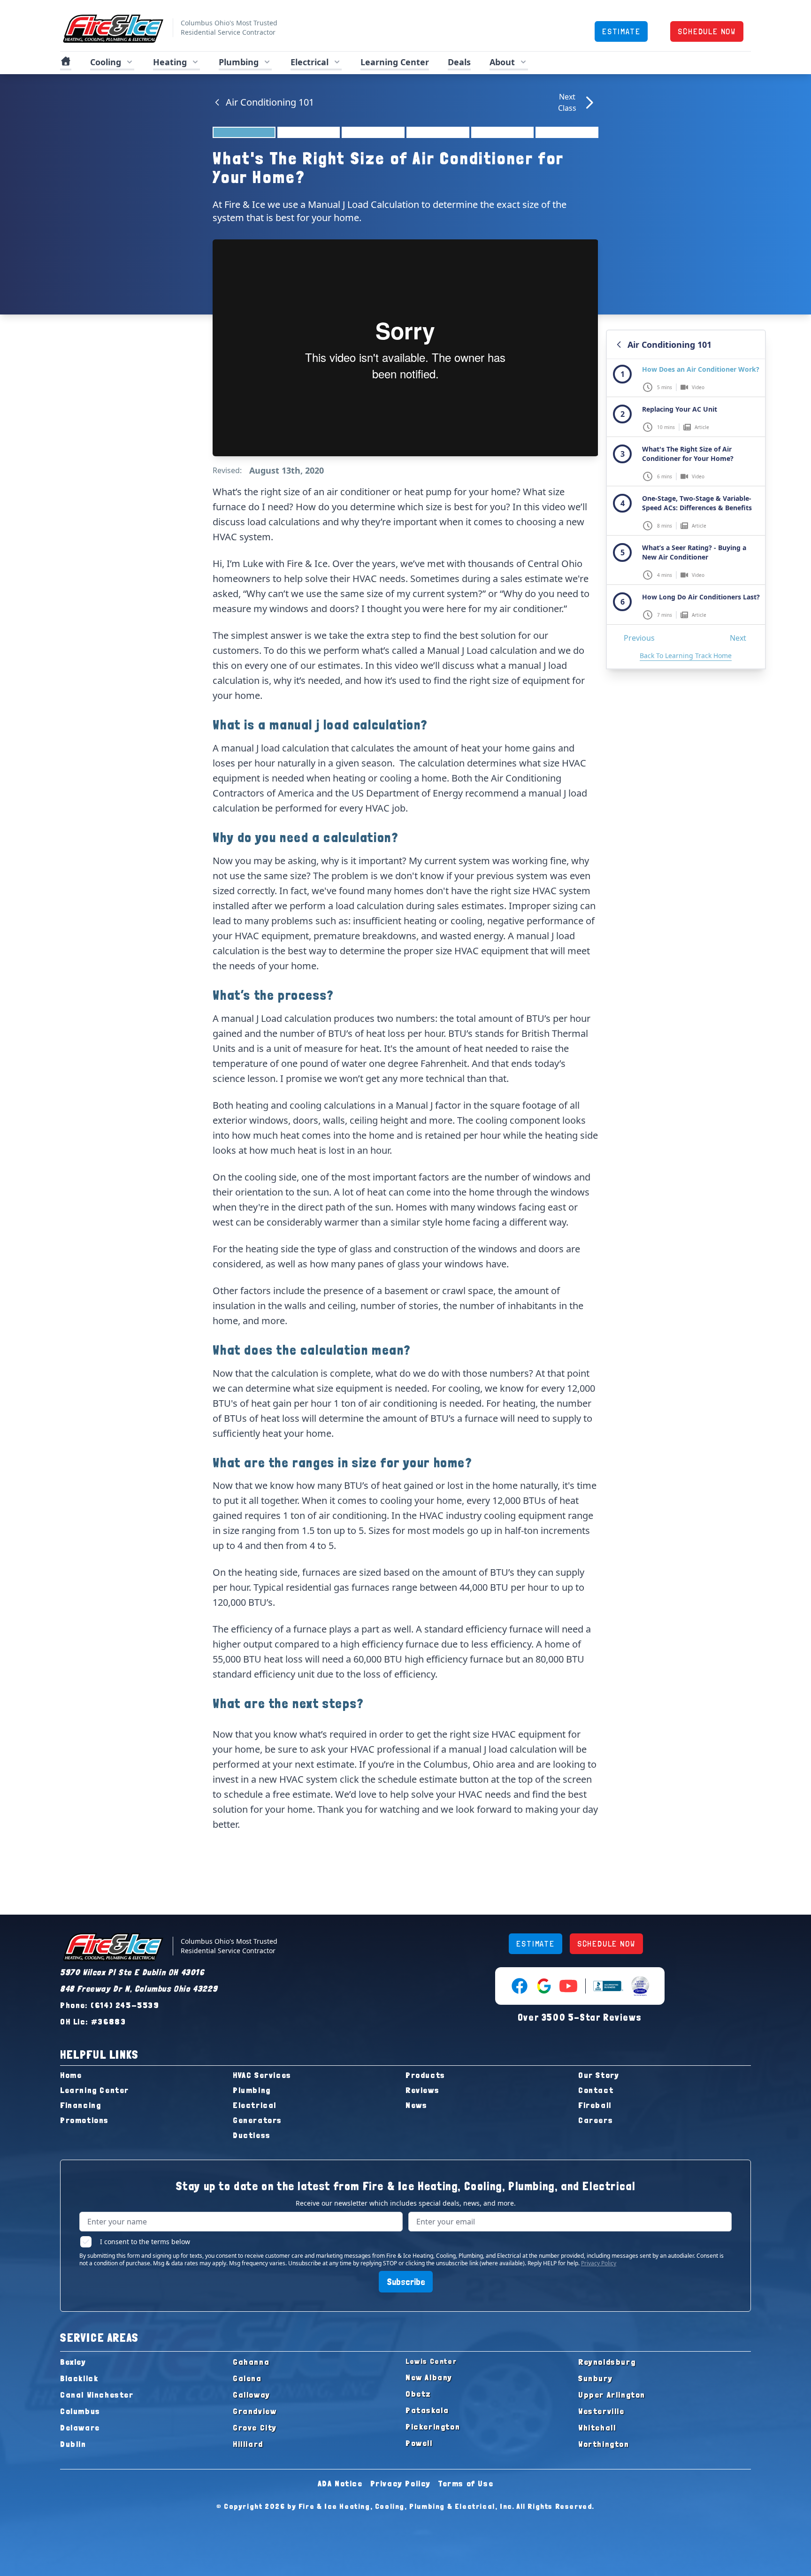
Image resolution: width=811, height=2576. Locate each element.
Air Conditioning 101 (270, 102)
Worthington (604, 2444)
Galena (247, 2378)
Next (738, 638)
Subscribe (406, 2282)
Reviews (422, 2090)
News (416, 2105)
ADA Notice (340, 2483)
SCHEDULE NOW (707, 31)
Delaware (80, 2427)
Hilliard (248, 2444)
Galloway (252, 2395)
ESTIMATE (621, 31)
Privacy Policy (599, 2263)
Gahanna (251, 2362)
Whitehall (597, 2427)
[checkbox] (86, 2242)
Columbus (80, 2411)
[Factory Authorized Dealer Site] (640, 1986)
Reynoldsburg (607, 2362)
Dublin (73, 2444)
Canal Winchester (97, 2395)
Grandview (255, 2411)
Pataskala (427, 2410)
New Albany (429, 2377)
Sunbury (595, 2378)
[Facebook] (520, 1986)
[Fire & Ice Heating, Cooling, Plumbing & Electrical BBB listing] (608, 1986)
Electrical (255, 2105)
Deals (459, 62)
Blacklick (79, 2378)
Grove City (255, 2427)
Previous (639, 638)
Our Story (599, 2075)
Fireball (595, 2105)
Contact (596, 2090)
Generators (257, 2120)
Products (425, 2075)
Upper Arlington (612, 2395)
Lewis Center (431, 2361)
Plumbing (252, 2090)
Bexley (73, 2362)
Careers (596, 2120)
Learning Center (95, 2090)
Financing (80, 2105)
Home (71, 2075)
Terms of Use (466, 2483)
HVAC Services (262, 2075)
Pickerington (433, 2426)
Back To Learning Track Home (686, 655)
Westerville (601, 2411)
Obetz (418, 2394)
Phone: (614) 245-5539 (110, 2005)
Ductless (252, 2135)
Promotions (84, 2120)
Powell (419, 2443)
